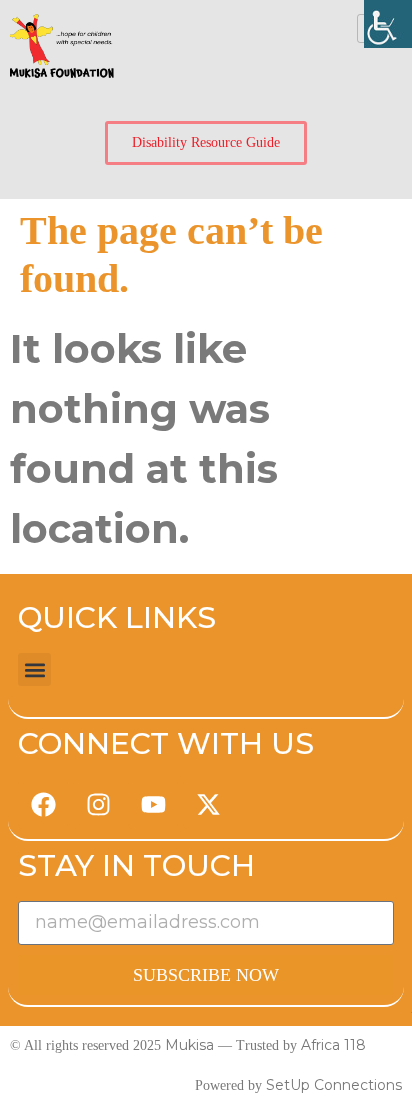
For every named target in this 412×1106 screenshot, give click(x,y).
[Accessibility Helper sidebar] (388, 24)
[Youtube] (153, 804)
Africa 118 (333, 1045)
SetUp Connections (334, 1085)
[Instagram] (98, 804)
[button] (34, 669)
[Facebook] (43, 804)
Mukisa (189, 1045)
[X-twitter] (208, 804)
